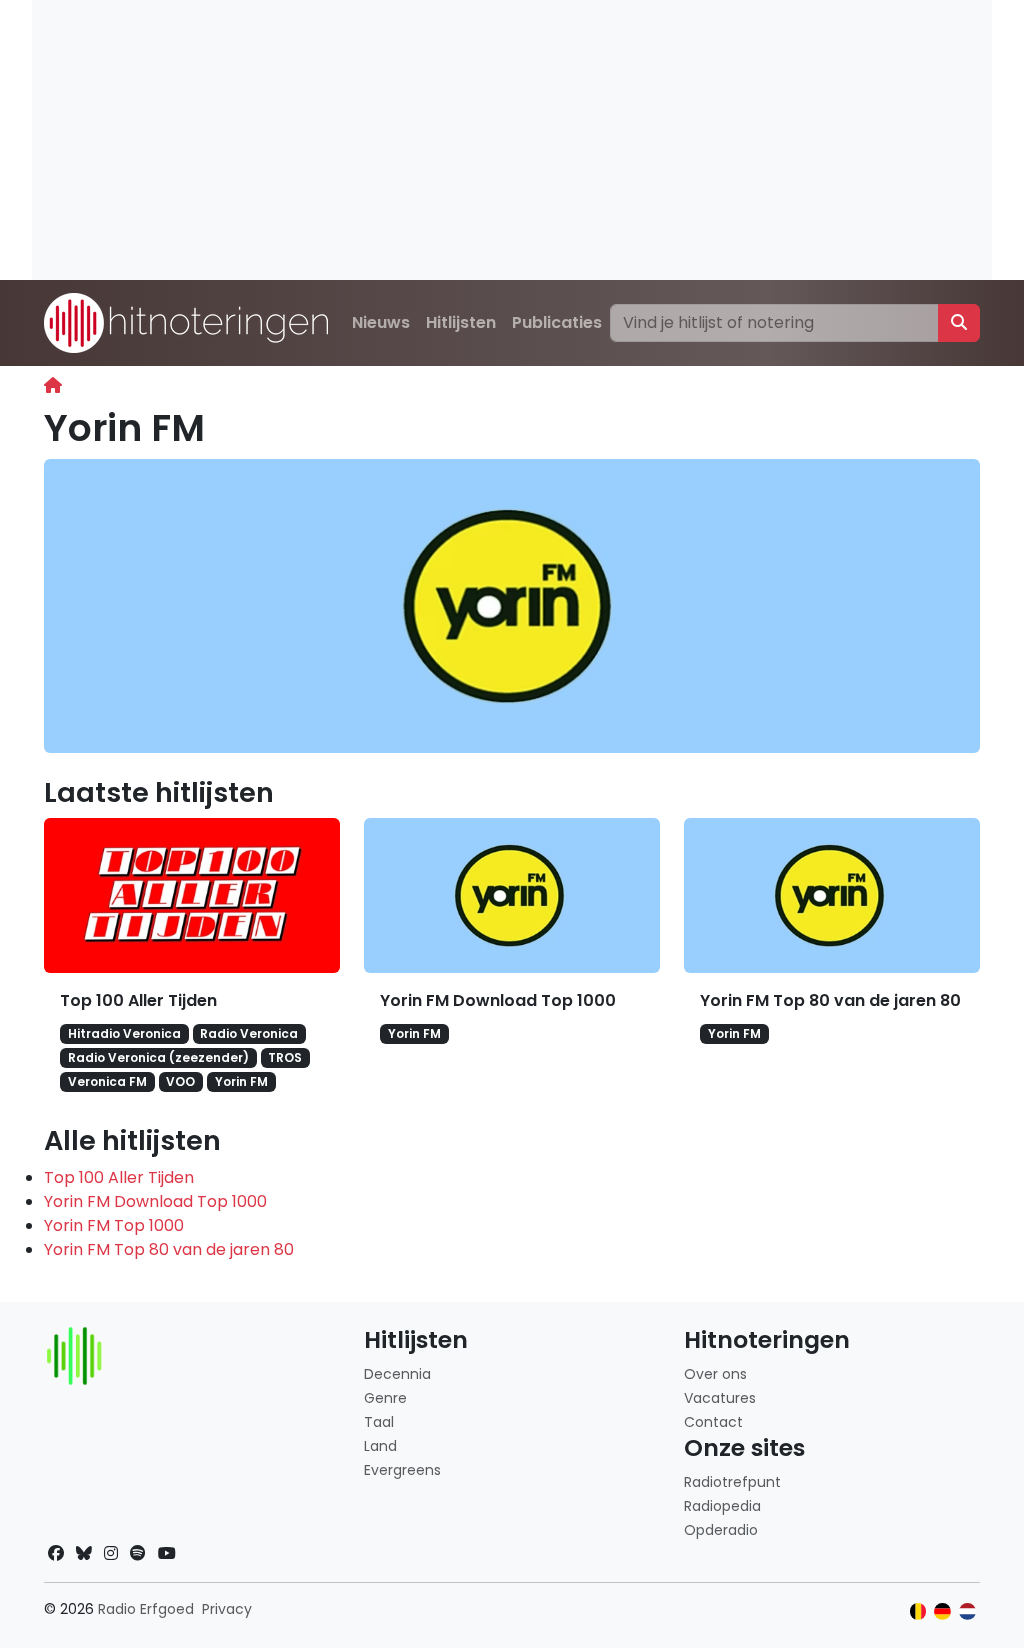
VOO (180, 1081)
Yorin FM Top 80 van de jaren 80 (830, 1000)
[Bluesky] (84, 1553)
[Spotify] (138, 1553)
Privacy (227, 1609)
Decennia (397, 1374)
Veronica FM (107, 1081)
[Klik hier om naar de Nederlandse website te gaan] (967, 1611)
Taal (379, 1422)
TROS (285, 1057)
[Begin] (53, 385)
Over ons (715, 1374)
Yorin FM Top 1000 (114, 1225)
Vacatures (720, 1398)
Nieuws (381, 322)
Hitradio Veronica (124, 1033)
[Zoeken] (959, 323)
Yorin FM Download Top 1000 (498, 1000)
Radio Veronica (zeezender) (158, 1057)
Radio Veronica (249, 1033)
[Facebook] (56, 1553)
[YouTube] (167, 1553)
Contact (713, 1422)
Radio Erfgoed (146, 1609)
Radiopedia (722, 1506)
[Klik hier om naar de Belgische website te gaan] (918, 1611)
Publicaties (557, 322)
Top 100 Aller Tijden (138, 1000)
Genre (385, 1398)
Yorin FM (241, 1081)
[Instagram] (111, 1553)
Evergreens (402, 1470)
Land (380, 1446)
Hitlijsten (461, 322)
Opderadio (721, 1530)
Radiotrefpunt (732, 1482)
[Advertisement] (512, 140)
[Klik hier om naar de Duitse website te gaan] (942, 1611)
